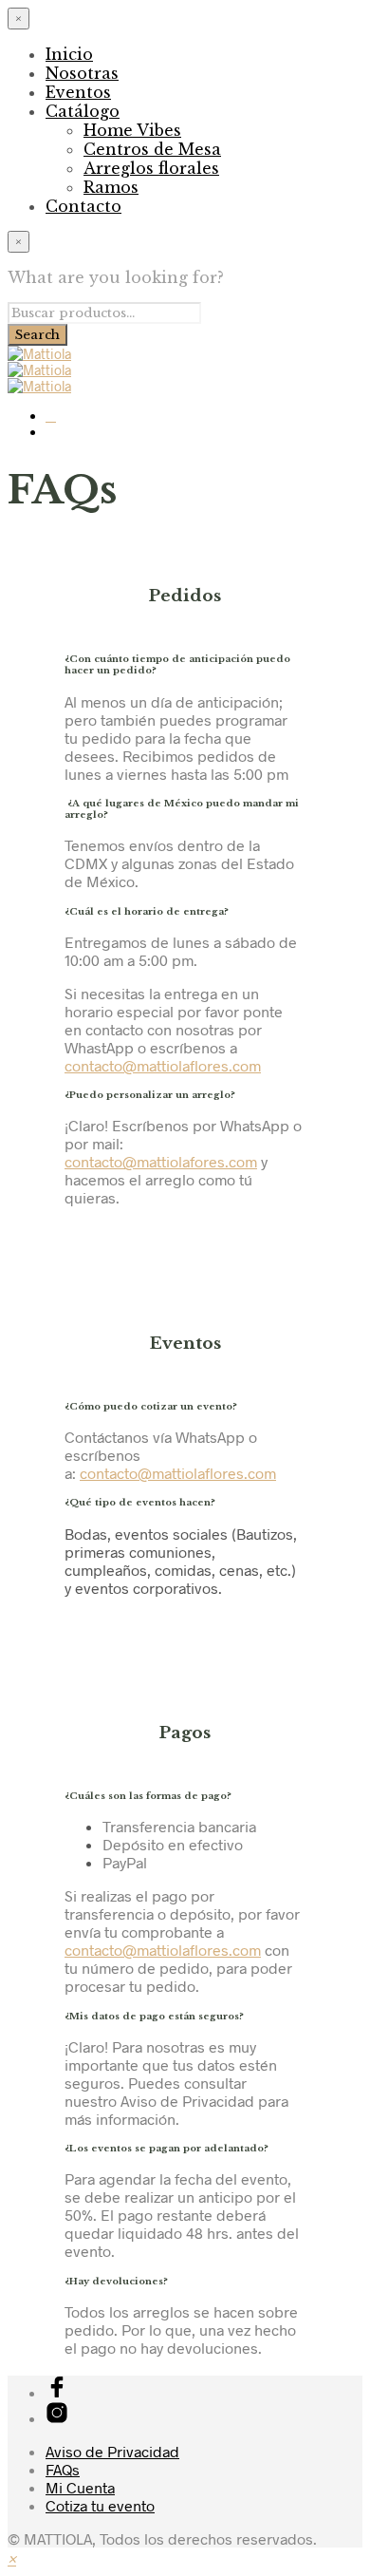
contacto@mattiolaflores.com (163, 1065)
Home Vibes (132, 130)
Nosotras (82, 73)
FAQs (63, 2469)
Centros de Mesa (152, 149)
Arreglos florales (151, 168)
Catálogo (83, 111)
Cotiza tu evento (100, 2505)
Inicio (69, 54)
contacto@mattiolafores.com (161, 1161)
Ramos (111, 187)
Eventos (78, 92)
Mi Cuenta (80, 2487)
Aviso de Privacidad (112, 2451)
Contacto (83, 206)
